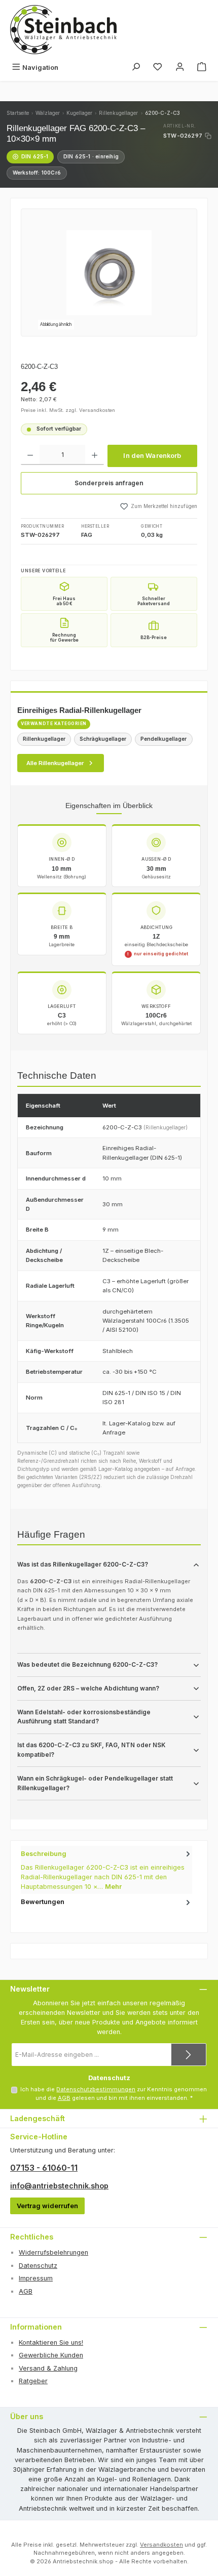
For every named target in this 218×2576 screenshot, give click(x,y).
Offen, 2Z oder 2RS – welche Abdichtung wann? (88, 1688)
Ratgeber (33, 2381)
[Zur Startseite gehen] (63, 30)
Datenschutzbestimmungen (96, 2089)
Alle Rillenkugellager (55, 763)
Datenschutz (38, 2266)
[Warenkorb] (202, 68)
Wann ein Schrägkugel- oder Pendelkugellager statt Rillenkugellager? (95, 1783)
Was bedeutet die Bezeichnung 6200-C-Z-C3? (87, 1665)
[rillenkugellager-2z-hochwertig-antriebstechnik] (109, 273)
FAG (87, 535)
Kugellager (79, 113)
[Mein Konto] (180, 68)
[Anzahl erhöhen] (95, 455)
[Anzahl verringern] (30, 455)
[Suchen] (136, 68)
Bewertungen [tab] (43, 1902)
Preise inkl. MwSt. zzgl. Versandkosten (68, 410)
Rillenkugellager (118, 113)
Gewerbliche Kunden (51, 2355)
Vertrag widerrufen (47, 2206)
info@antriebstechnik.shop (59, 2186)
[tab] (106, 1870)
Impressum (36, 2278)
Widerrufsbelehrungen (53, 2252)
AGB (64, 2098)
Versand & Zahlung (48, 2368)
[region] (109, 272)
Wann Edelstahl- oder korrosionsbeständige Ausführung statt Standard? (84, 1717)
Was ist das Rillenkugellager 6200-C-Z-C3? (83, 1565)
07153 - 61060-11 (44, 2168)
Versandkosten (161, 2545)
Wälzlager (48, 113)
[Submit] (189, 2055)
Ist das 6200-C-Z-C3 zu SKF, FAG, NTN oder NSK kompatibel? (91, 1750)
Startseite (18, 113)
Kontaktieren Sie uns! (51, 2342)
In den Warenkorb (152, 456)
